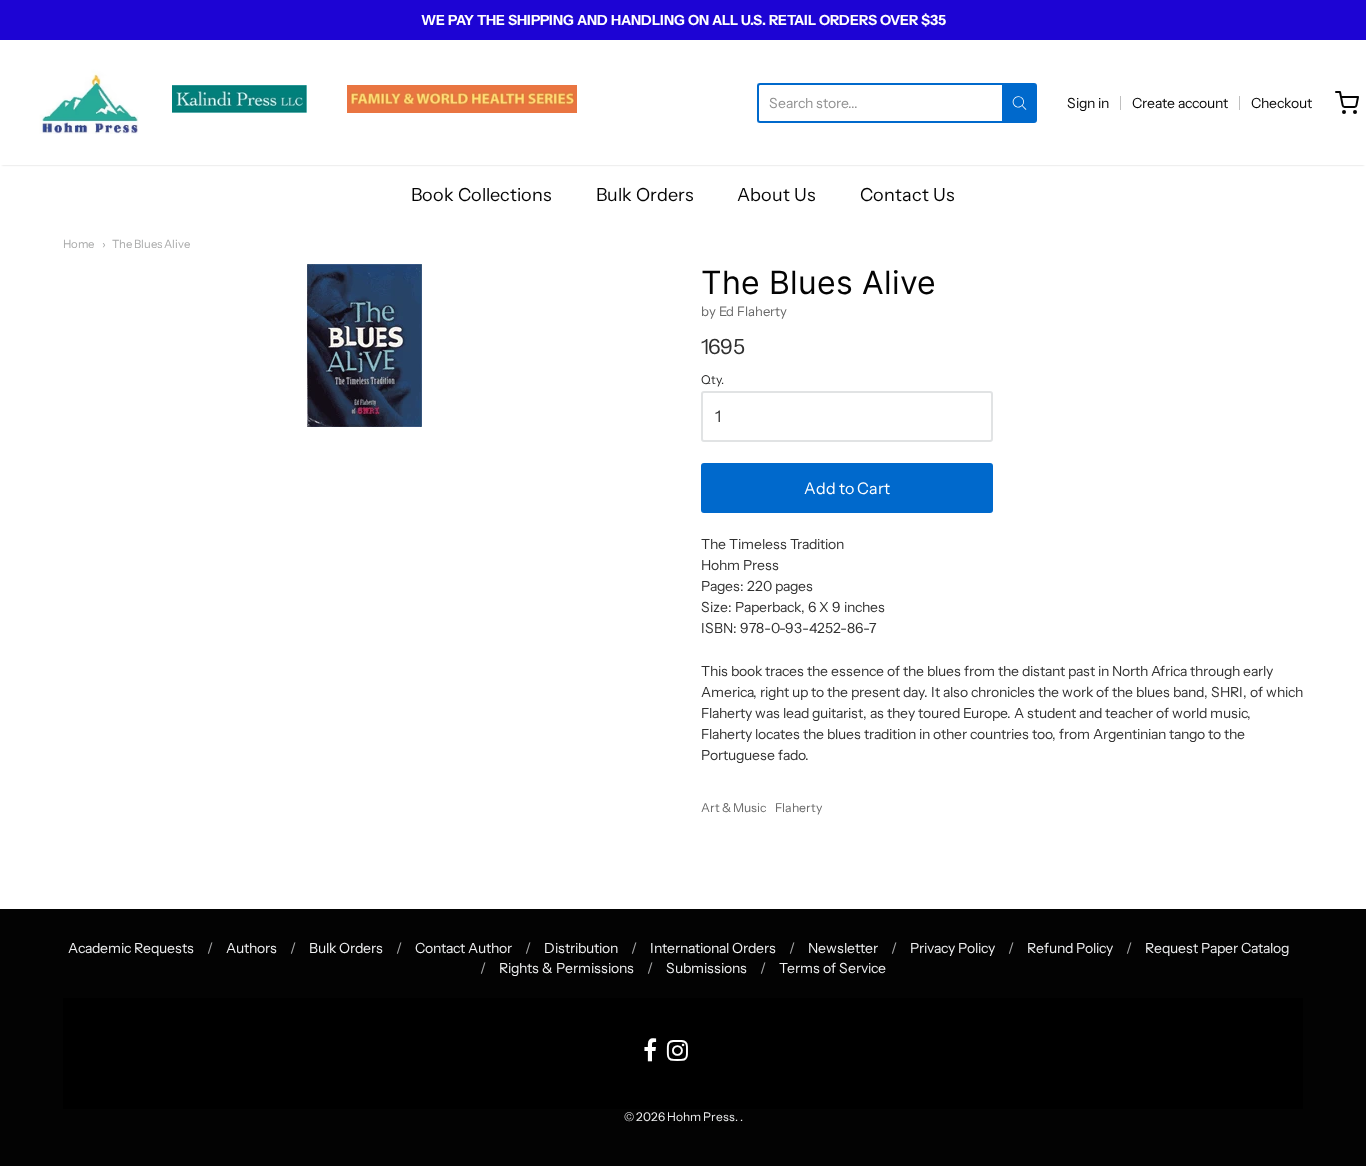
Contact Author (463, 948)
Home (78, 244)
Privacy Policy (952, 948)
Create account (1180, 103)
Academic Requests (131, 948)
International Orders (713, 948)
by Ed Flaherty (744, 311)
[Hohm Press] (90, 102)
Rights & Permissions (566, 968)
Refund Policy (1070, 948)
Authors (251, 948)
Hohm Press (701, 1116)
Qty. (712, 380)
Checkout (1281, 103)
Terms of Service (832, 968)
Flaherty (798, 807)
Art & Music (734, 807)
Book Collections (481, 195)
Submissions (706, 968)
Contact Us (907, 195)
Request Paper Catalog (1217, 948)
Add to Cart (847, 488)
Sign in (1088, 103)
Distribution (581, 948)
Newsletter (843, 948)
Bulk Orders (645, 195)
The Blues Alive (151, 244)
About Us (776, 195)
